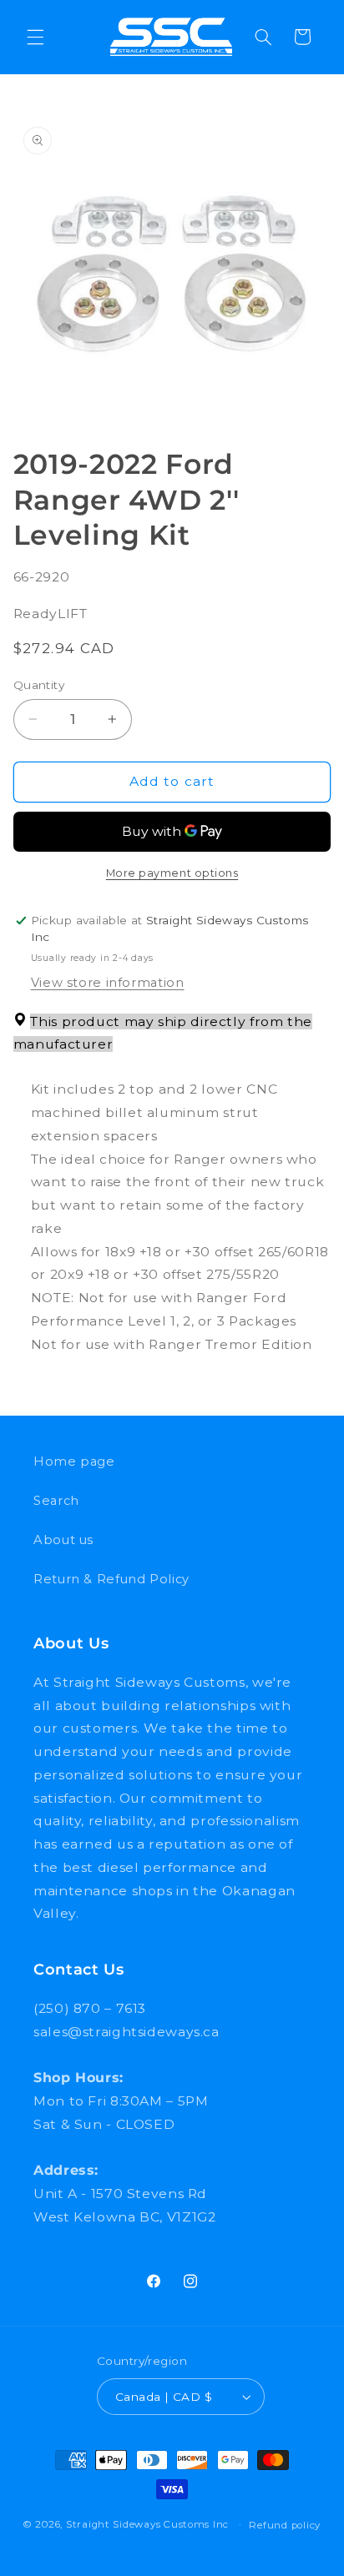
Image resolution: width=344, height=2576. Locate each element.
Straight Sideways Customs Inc (147, 2524)
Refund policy (285, 2525)
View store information (108, 983)
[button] (35, 37)
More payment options (172, 873)
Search (56, 1501)
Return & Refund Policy (111, 1579)
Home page (74, 1462)
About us (63, 1540)
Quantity (39, 685)
